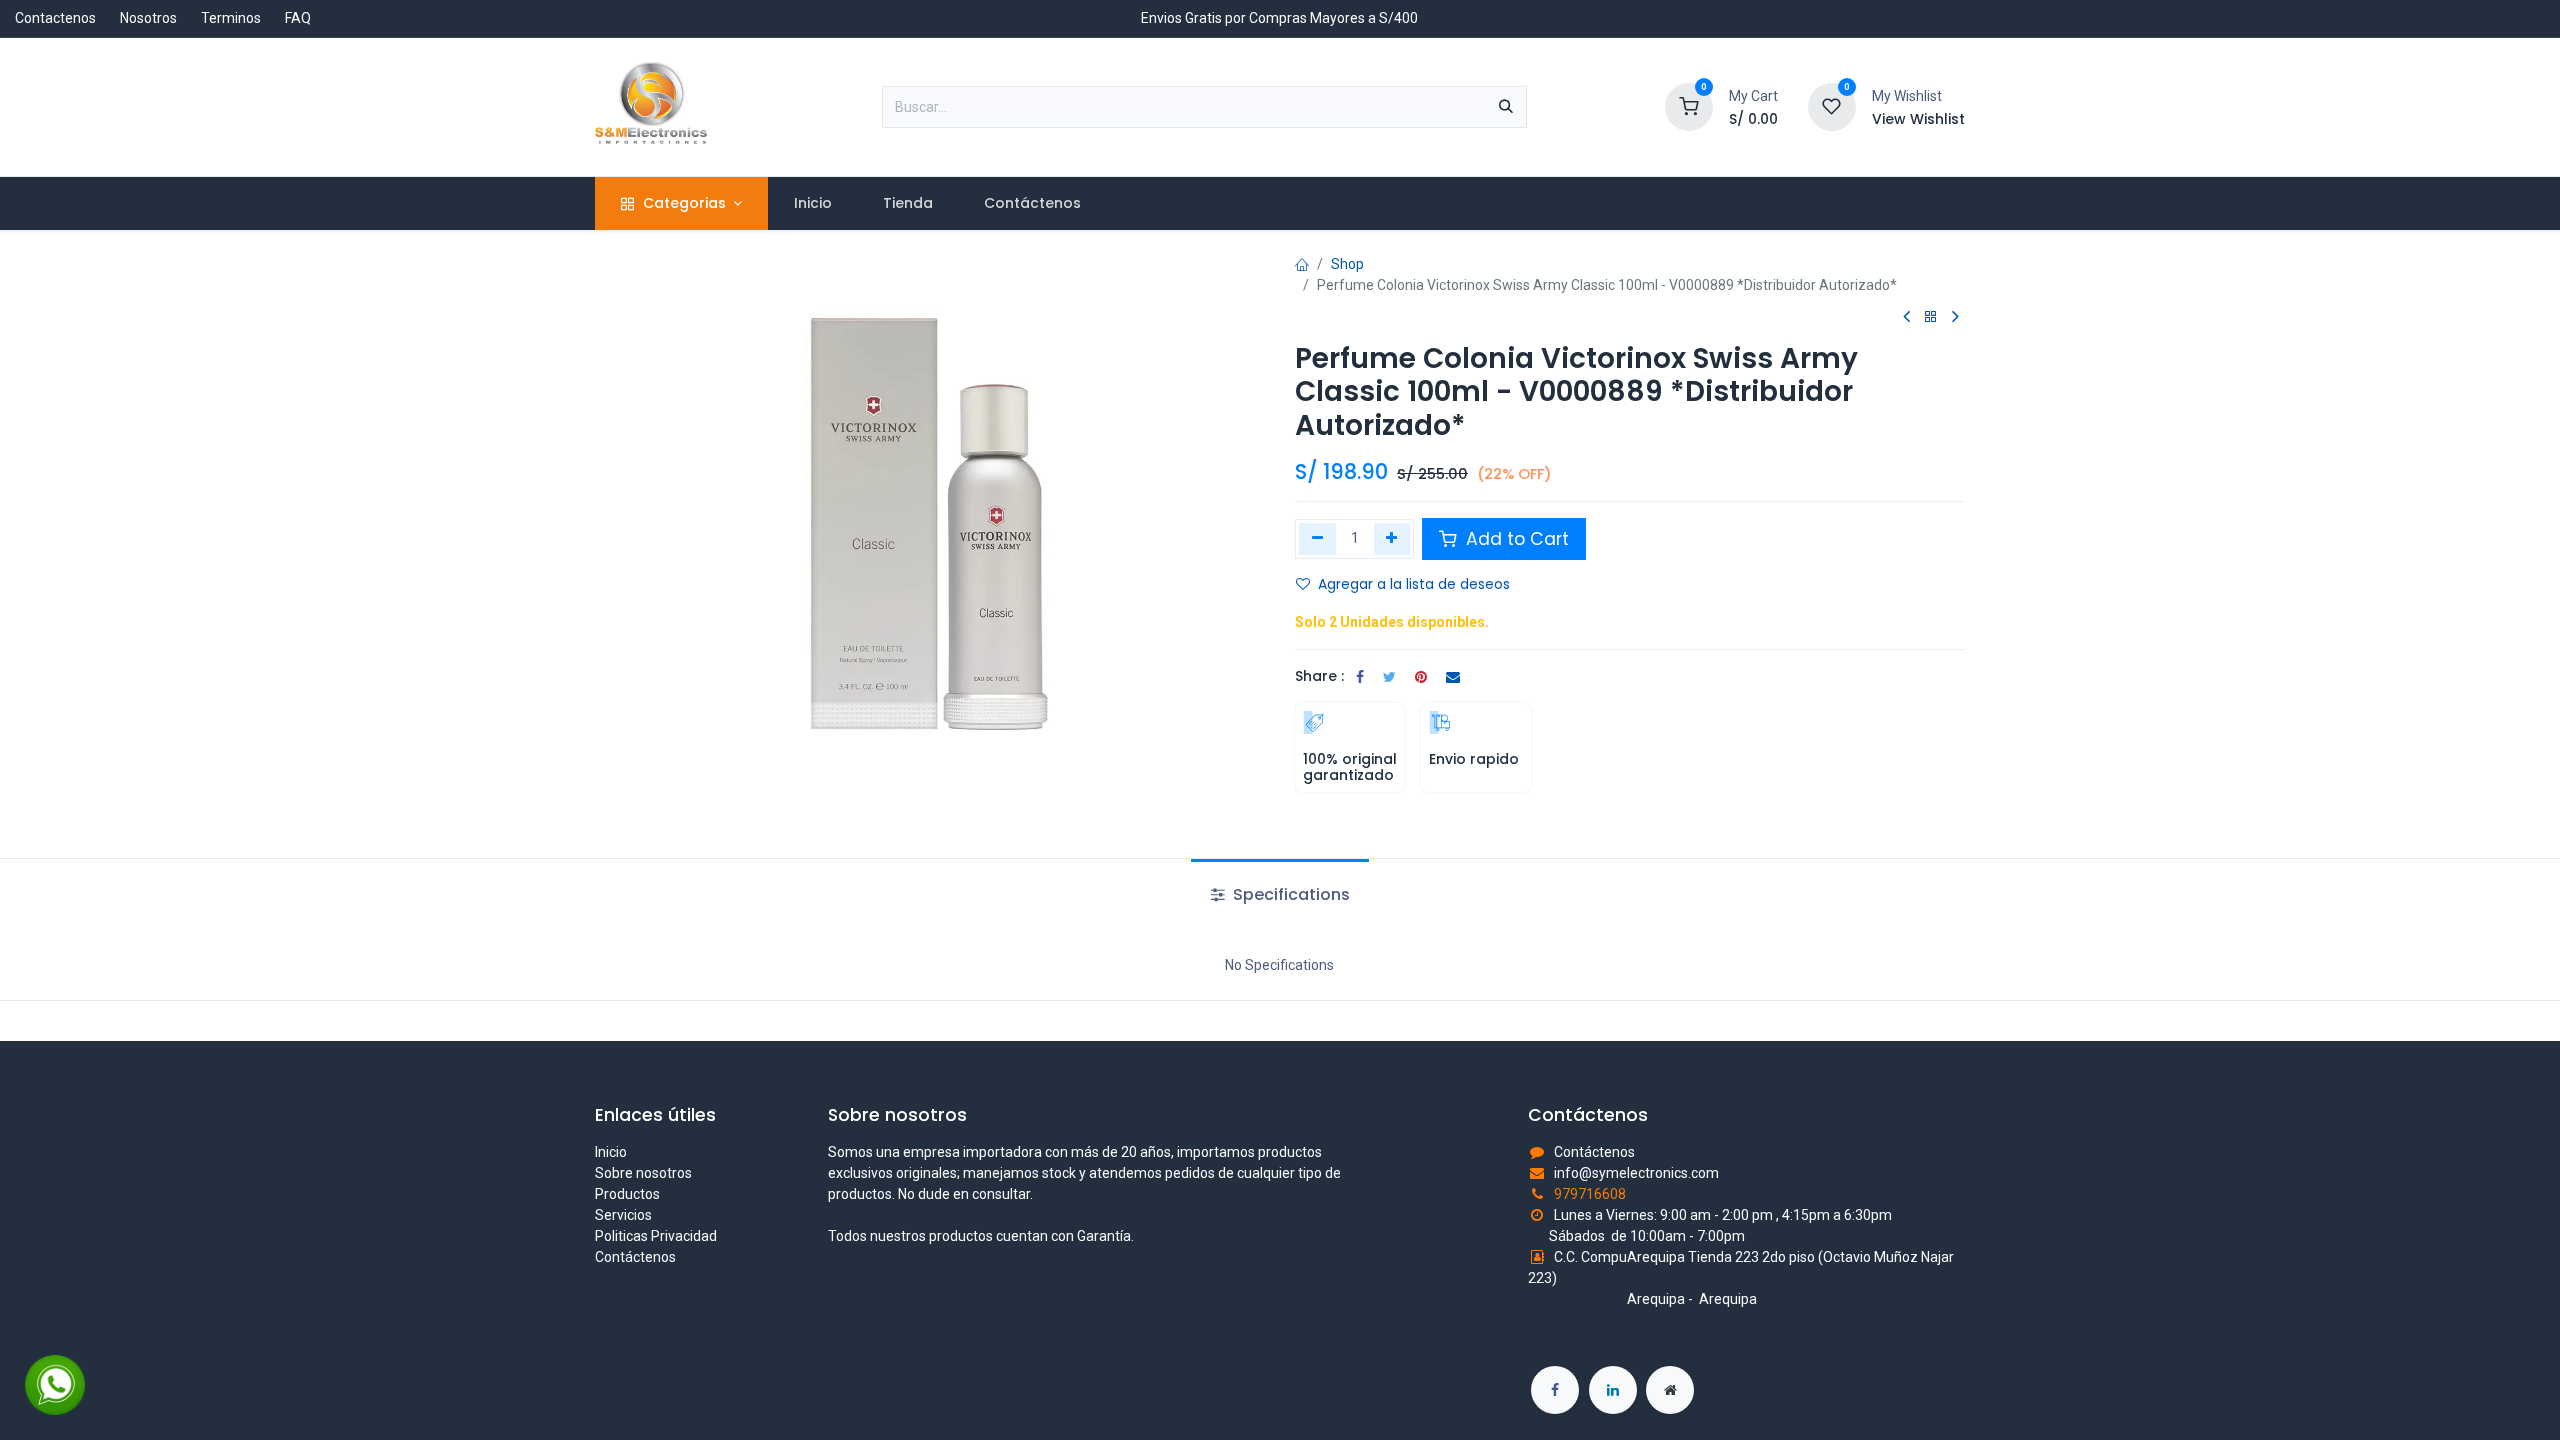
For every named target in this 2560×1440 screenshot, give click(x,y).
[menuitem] (812, 203)
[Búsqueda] (1506, 107)
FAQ (298, 18)
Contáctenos (635, 1257)
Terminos (231, 18)
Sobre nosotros (643, 1173)
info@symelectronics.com (1636, 1173)
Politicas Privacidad (656, 1236)
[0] (1689, 106)
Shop (1347, 264)
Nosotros (148, 18)
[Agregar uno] (1392, 539)
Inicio (611, 1152)
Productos (627, 1194)
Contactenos (55, 18)
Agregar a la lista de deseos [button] (1414, 584)
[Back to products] (1931, 317)
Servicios (623, 1215)
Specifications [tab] (1289, 894)
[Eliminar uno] (1317, 539)
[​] (1555, 1390)
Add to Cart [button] (1515, 539)
